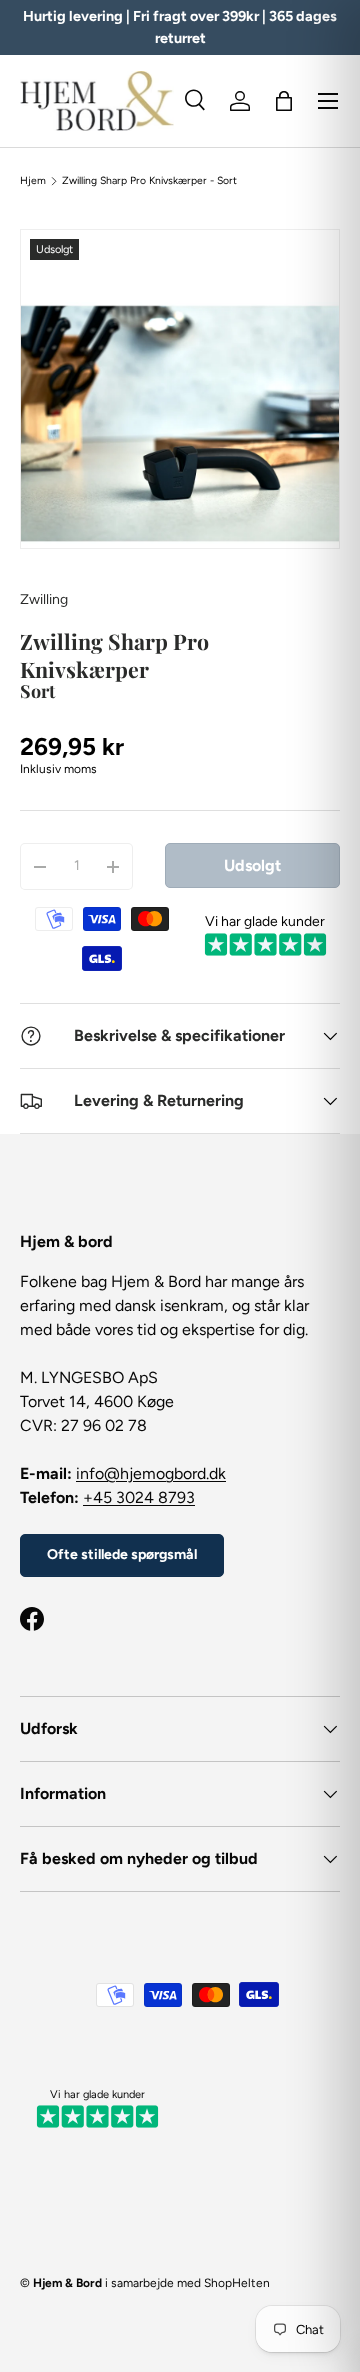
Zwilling (44, 599)
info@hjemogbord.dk (151, 1473)
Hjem (33, 181)
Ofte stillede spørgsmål (122, 1554)
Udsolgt (252, 865)
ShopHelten (237, 2283)
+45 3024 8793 (139, 1497)
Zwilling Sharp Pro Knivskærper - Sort (149, 181)
